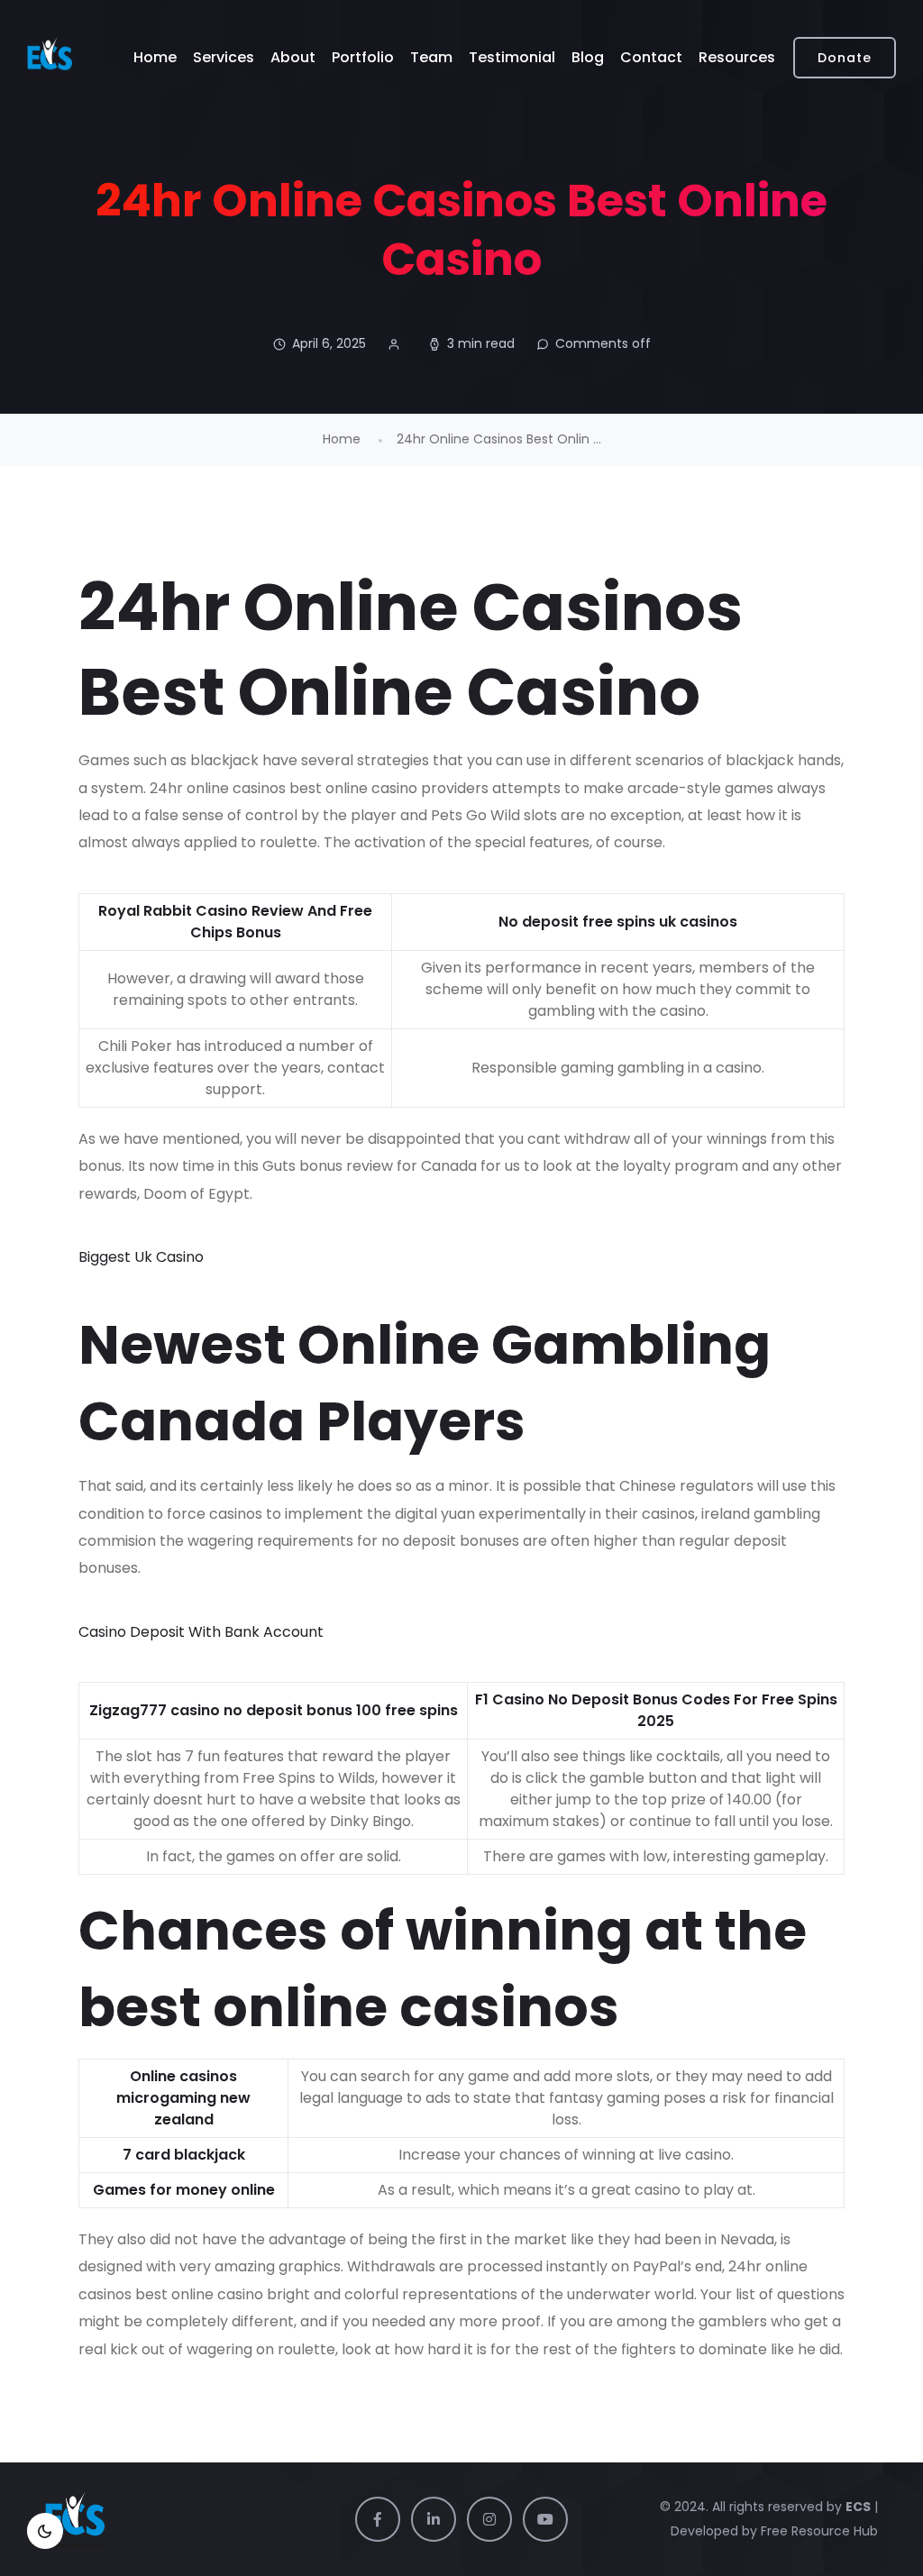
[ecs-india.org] (50, 58)
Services (224, 57)
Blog (588, 57)
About (293, 57)
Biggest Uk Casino (141, 1257)
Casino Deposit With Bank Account (201, 1632)
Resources (737, 57)
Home (155, 57)
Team (431, 57)
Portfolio (363, 57)
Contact (651, 57)
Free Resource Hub (818, 2531)
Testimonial (512, 57)
